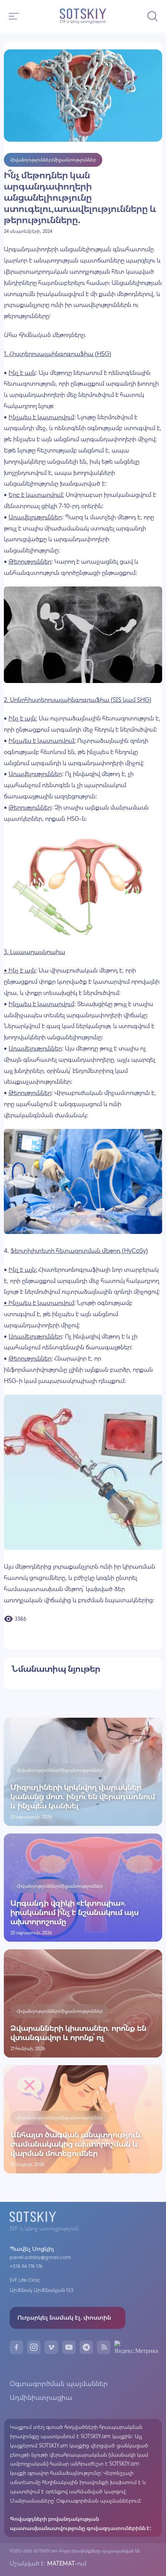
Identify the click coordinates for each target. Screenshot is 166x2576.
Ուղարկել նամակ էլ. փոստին (64, 2318)
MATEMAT (60, 2563)
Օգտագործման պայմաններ (59, 2384)
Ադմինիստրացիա (41, 2398)
